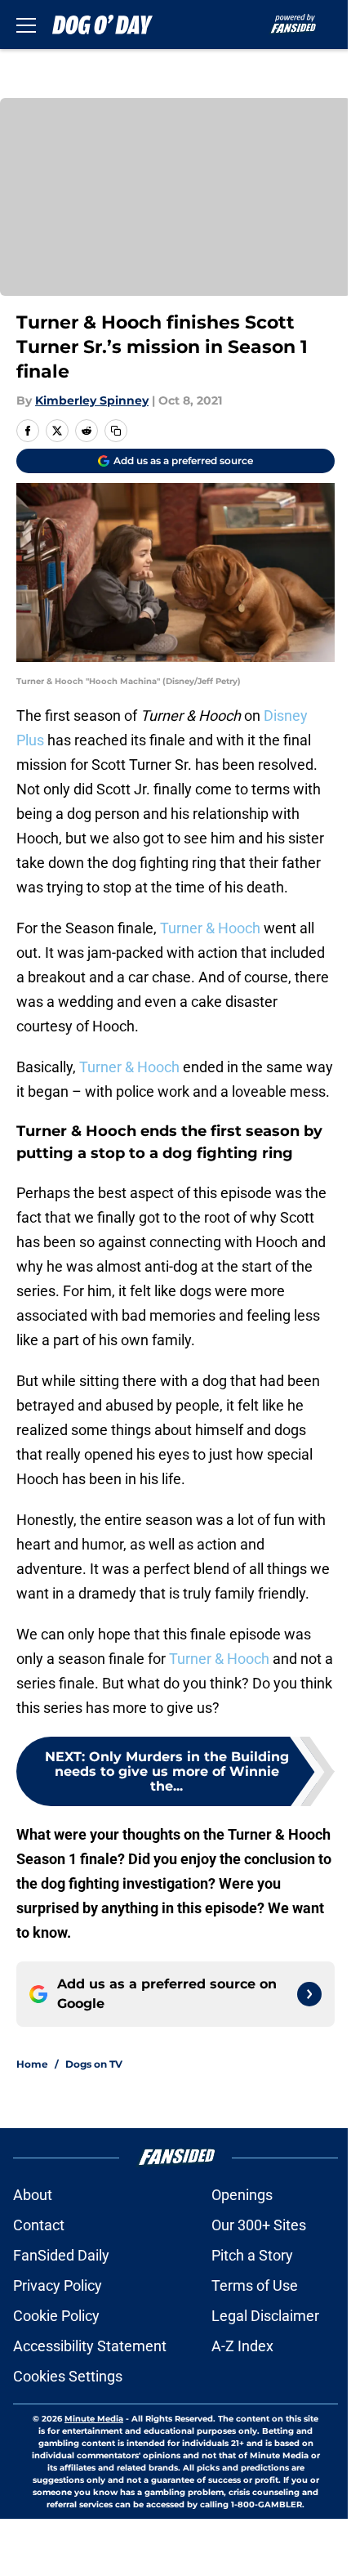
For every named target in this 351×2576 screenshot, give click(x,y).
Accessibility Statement (90, 2346)
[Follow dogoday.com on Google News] (309, 1994)
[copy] (116, 431)
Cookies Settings (68, 2376)
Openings (242, 2195)
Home (32, 2064)
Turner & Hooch (210, 928)
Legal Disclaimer (265, 2316)
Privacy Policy (58, 2285)
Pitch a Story (252, 2255)
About (33, 2195)
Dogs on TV (94, 2064)
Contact (39, 2225)
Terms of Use (255, 2285)
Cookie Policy (56, 2316)
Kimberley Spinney (92, 400)
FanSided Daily (61, 2255)
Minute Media (94, 2419)
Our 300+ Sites (259, 2225)
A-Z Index (242, 2346)
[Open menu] (26, 25)
